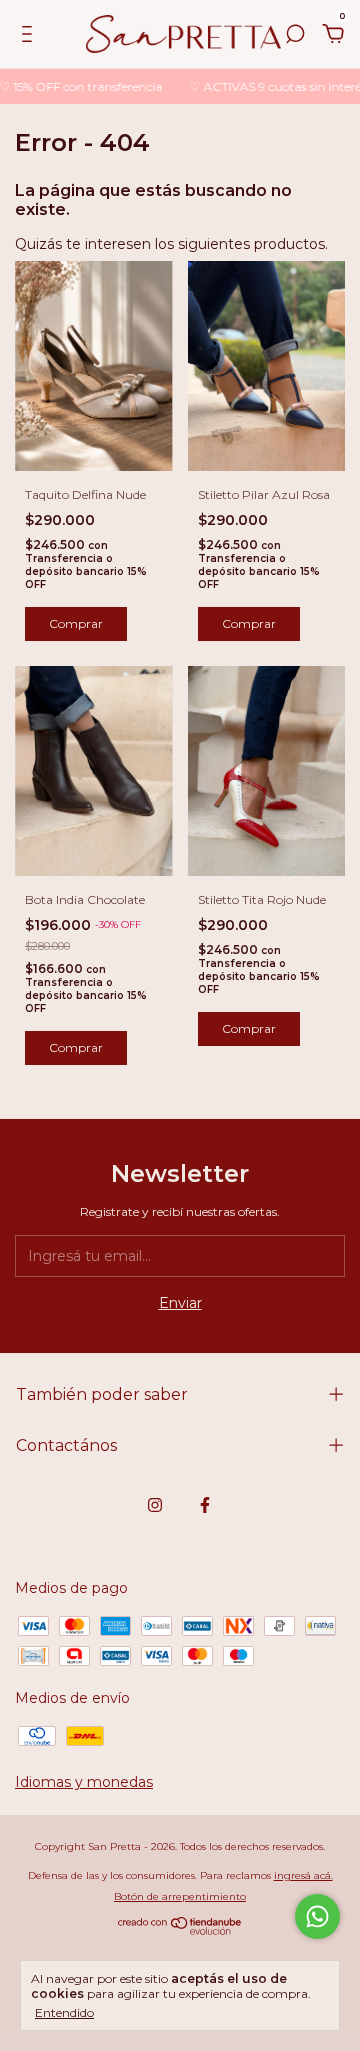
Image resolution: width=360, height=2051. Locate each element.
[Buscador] (295, 37)
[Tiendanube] (180, 1930)
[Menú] (30, 37)
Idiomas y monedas (84, 1782)
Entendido (64, 2012)
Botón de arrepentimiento (180, 1896)
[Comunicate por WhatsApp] (317, 1916)
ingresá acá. (303, 1875)
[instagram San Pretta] (155, 1505)
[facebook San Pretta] (205, 1505)
